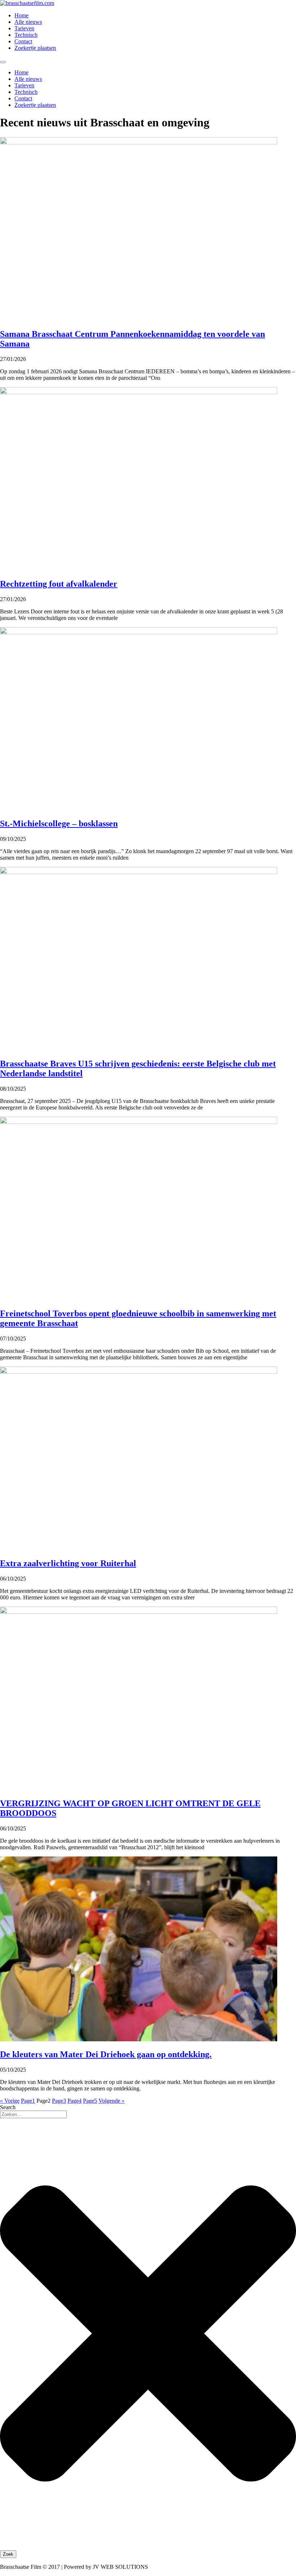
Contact (23, 41)
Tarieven (24, 28)
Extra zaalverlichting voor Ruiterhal (68, 1563)
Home (21, 15)
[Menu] (3, 62)
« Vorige (10, 2101)
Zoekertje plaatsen (35, 48)
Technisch (26, 35)
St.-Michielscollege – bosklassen (59, 824)
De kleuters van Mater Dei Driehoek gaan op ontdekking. (106, 2054)
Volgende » (112, 2101)
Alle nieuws (28, 22)
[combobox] (33, 2114)
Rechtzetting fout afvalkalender (59, 584)
